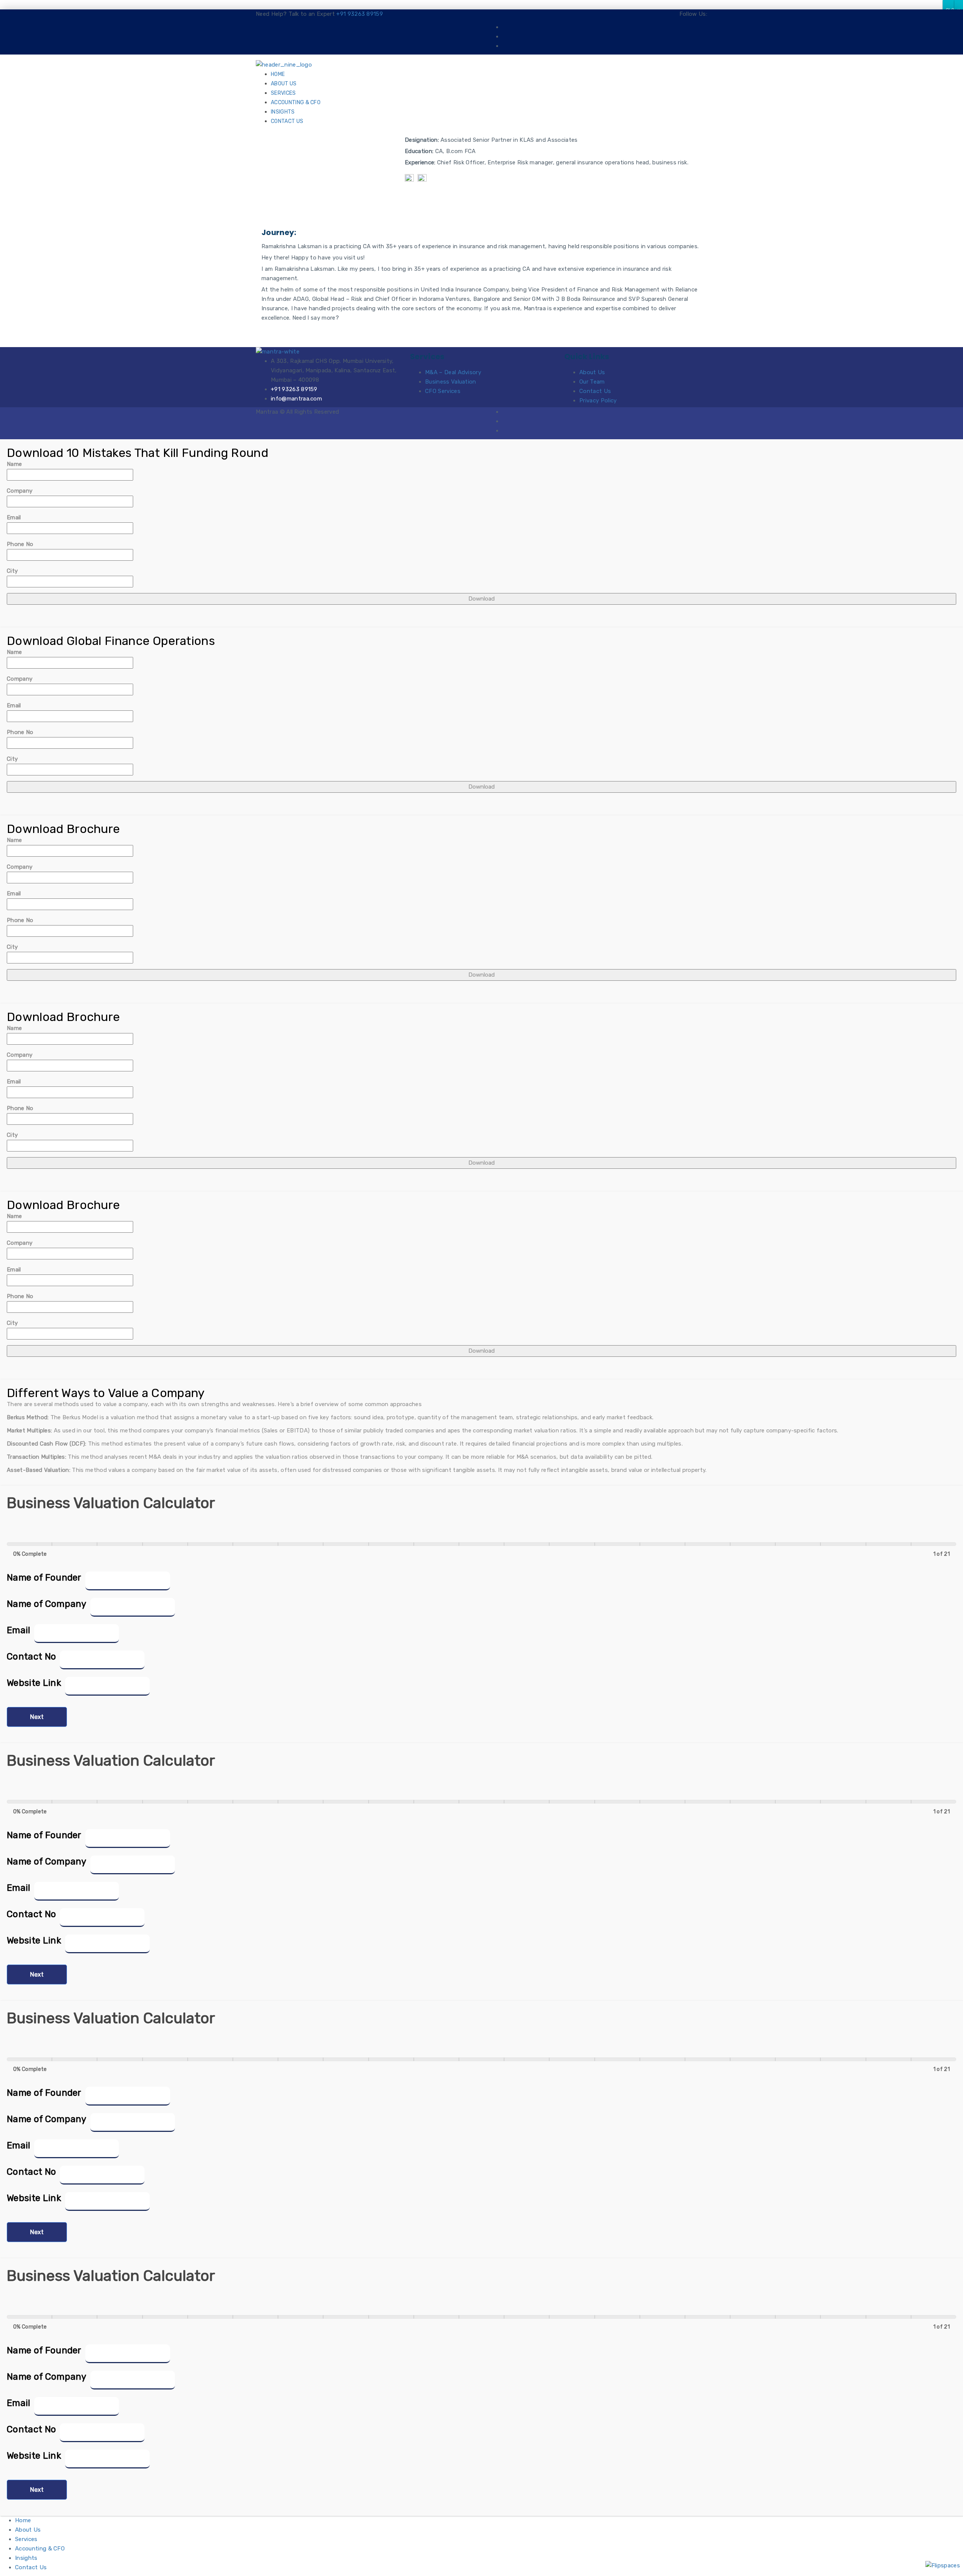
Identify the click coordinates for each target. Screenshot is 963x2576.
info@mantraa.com (296, 399)
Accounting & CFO (296, 102)
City (12, 571)
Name (14, 464)
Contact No (31, 1657)
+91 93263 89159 (360, 14)
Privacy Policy (598, 401)
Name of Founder (44, 1578)
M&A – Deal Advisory (453, 372)
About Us (284, 84)
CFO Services (443, 391)
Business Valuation (451, 382)
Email (14, 517)
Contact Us (287, 121)
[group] (481, 1550)
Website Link (34, 1683)
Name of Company (47, 1604)
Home (278, 74)
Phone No (20, 544)
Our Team (592, 382)
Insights (283, 112)
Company (20, 491)
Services (283, 93)
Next (37, 1717)
